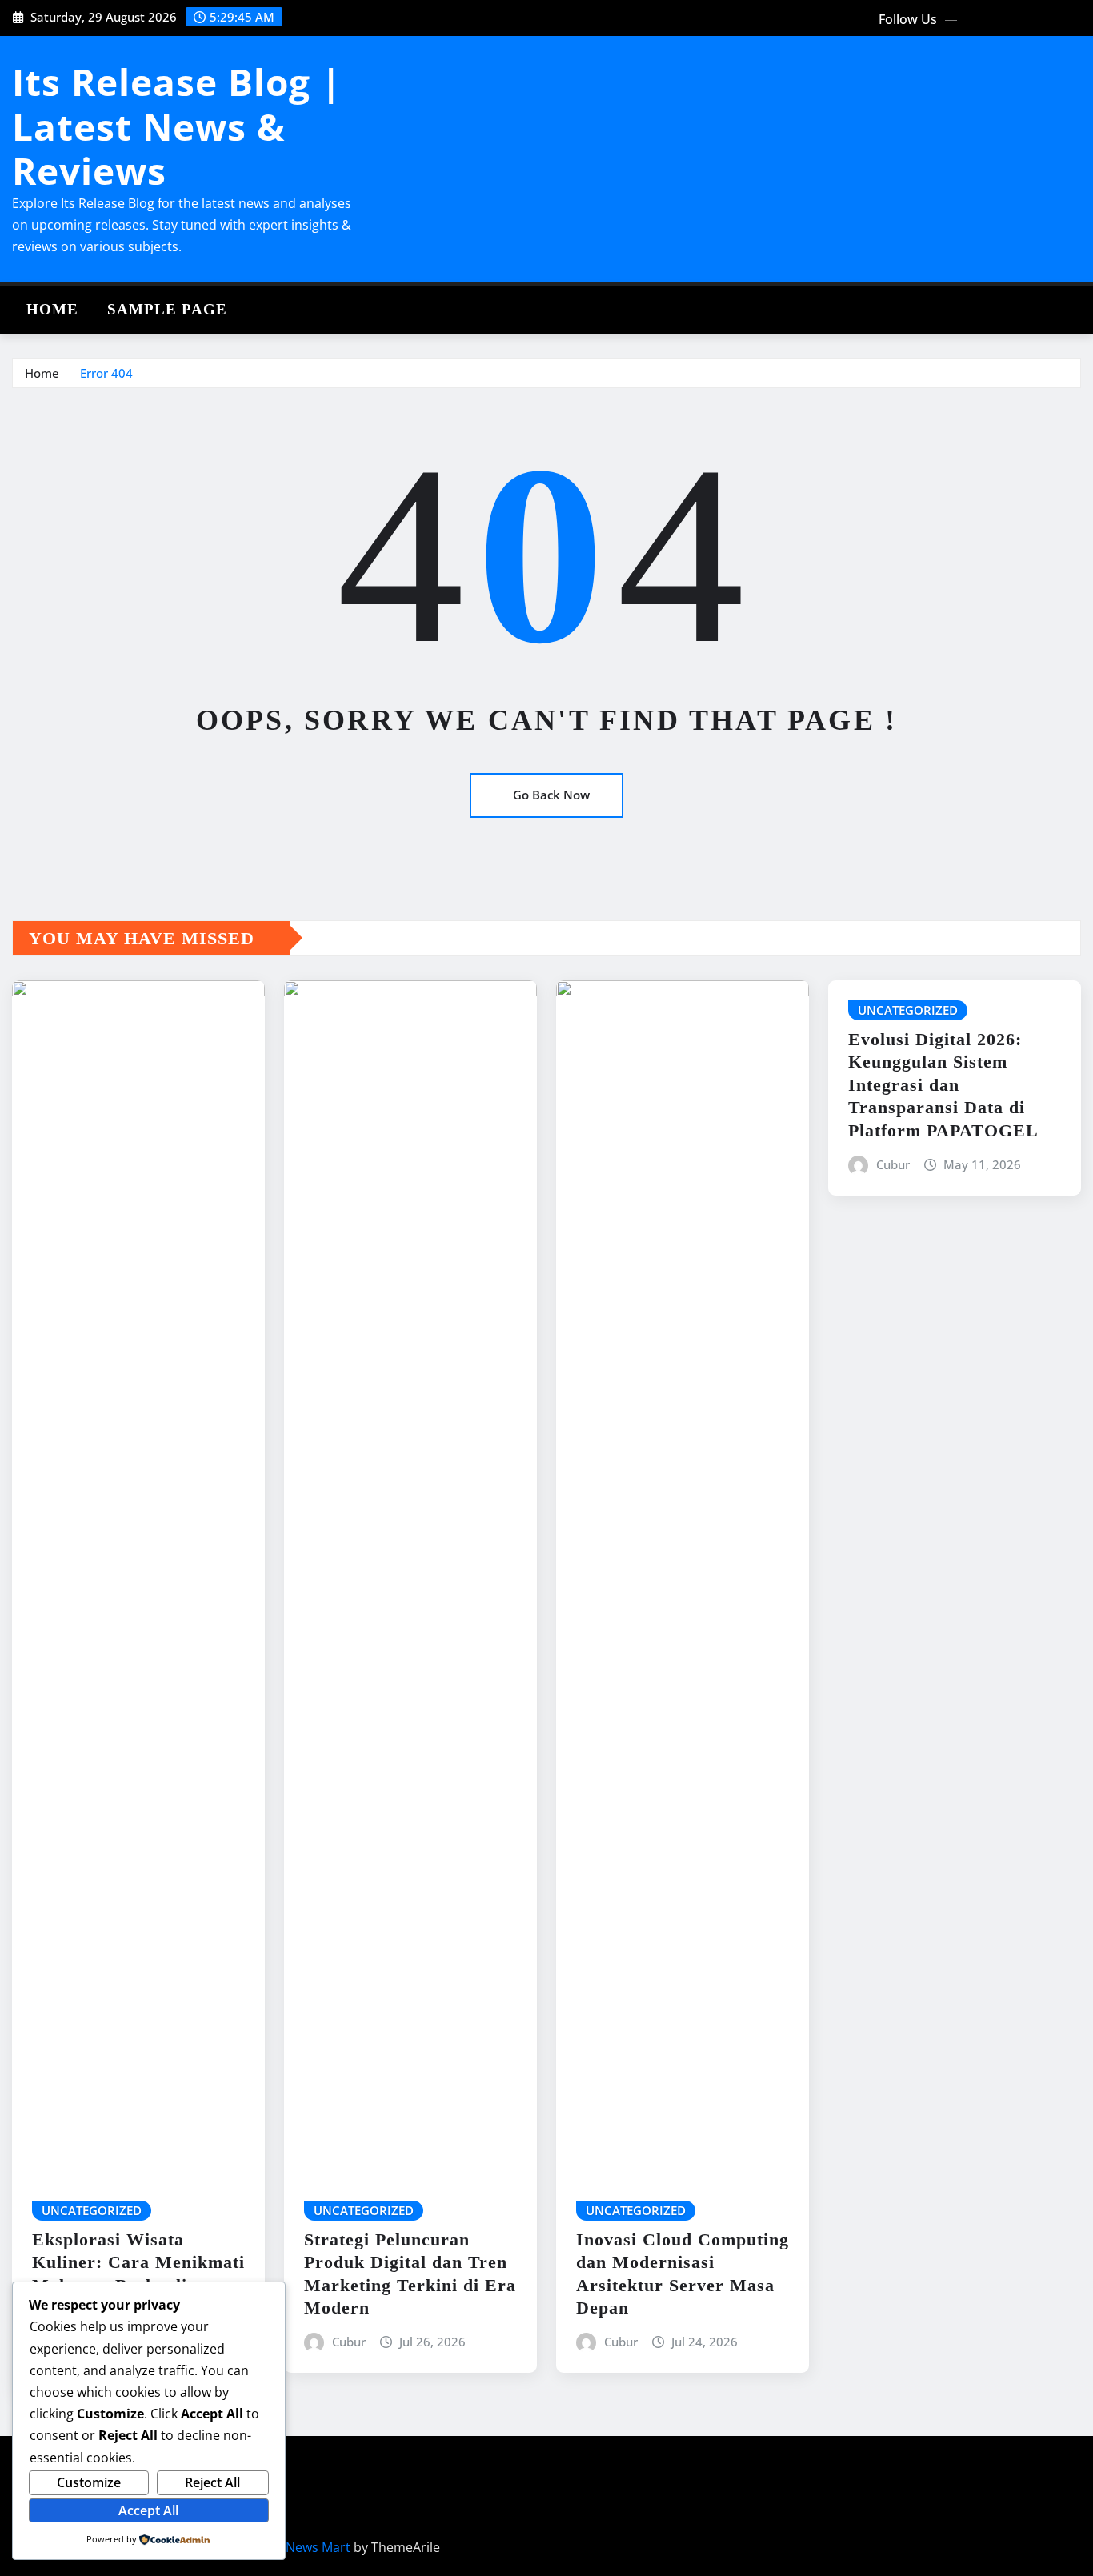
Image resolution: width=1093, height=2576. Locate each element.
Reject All (212, 2482)
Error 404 (106, 373)
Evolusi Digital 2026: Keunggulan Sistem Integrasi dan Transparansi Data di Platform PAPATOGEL (943, 1085)
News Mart (318, 2547)
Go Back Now (551, 795)
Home (52, 309)
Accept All (148, 2510)
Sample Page (167, 309)
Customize (89, 2482)
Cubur (349, 2342)
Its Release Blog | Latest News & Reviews (177, 126)
